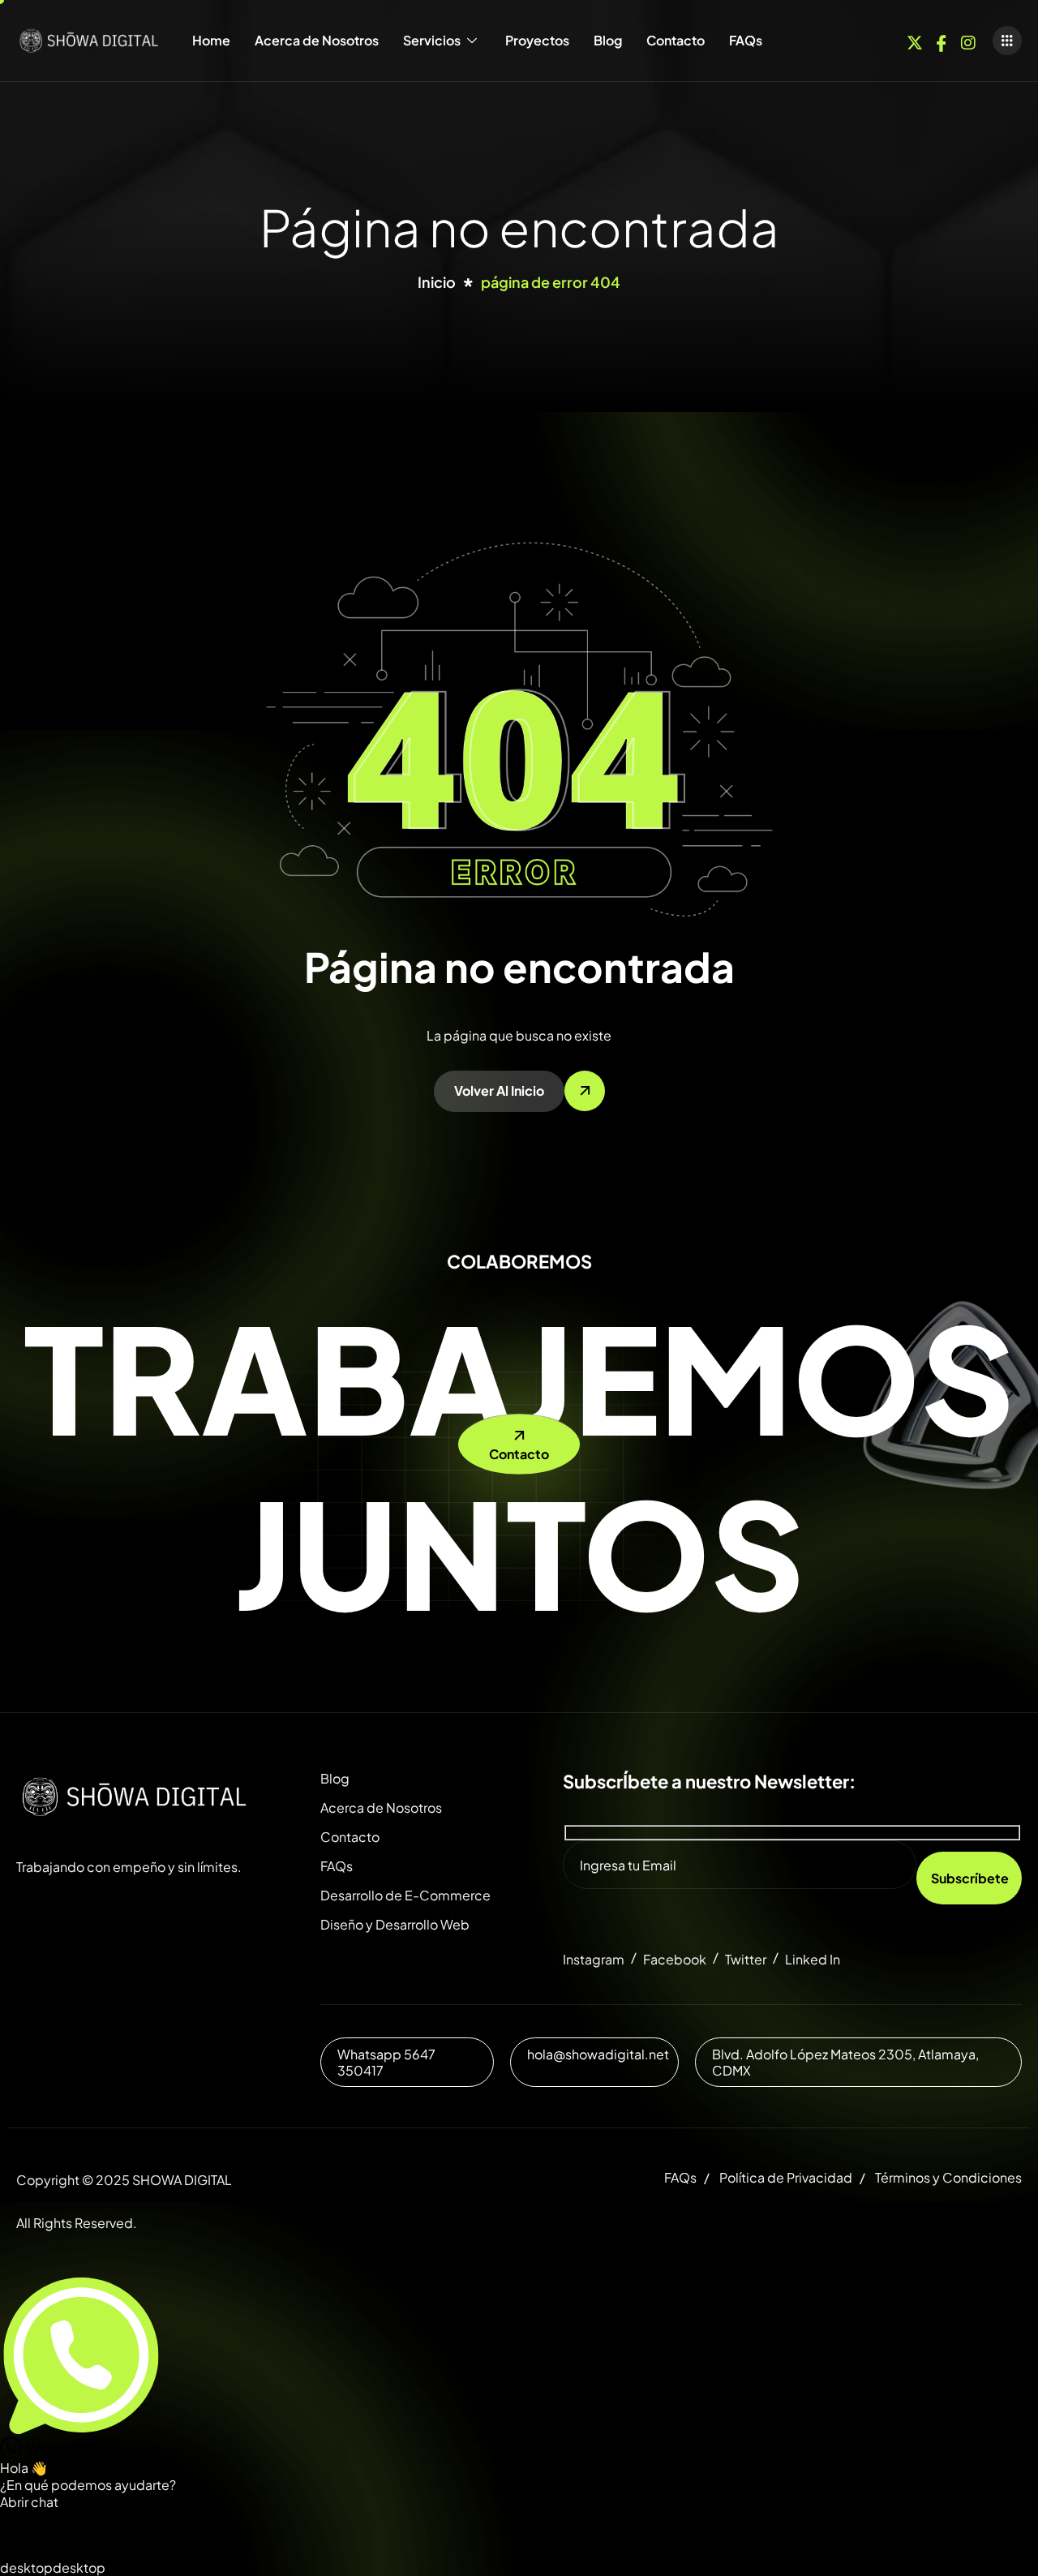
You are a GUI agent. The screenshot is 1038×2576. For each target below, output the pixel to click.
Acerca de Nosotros (317, 40)
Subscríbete (970, 1878)
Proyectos (537, 40)
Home (211, 40)
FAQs (746, 40)
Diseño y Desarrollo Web (395, 1924)
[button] (1007, 41)
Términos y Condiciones (948, 2177)
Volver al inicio (499, 1091)
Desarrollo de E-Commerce (405, 1895)
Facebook (675, 1959)
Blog (608, 40)
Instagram (594, 1959)
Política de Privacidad (786, 2177)
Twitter (746, 1959)
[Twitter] (915, 39)
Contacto (676, 40)
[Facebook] (941, 39)
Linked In (813, 1959)
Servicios (432, 40)
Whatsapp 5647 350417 (386, 2062)
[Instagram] (968, 39)
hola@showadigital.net (598, 2054)
